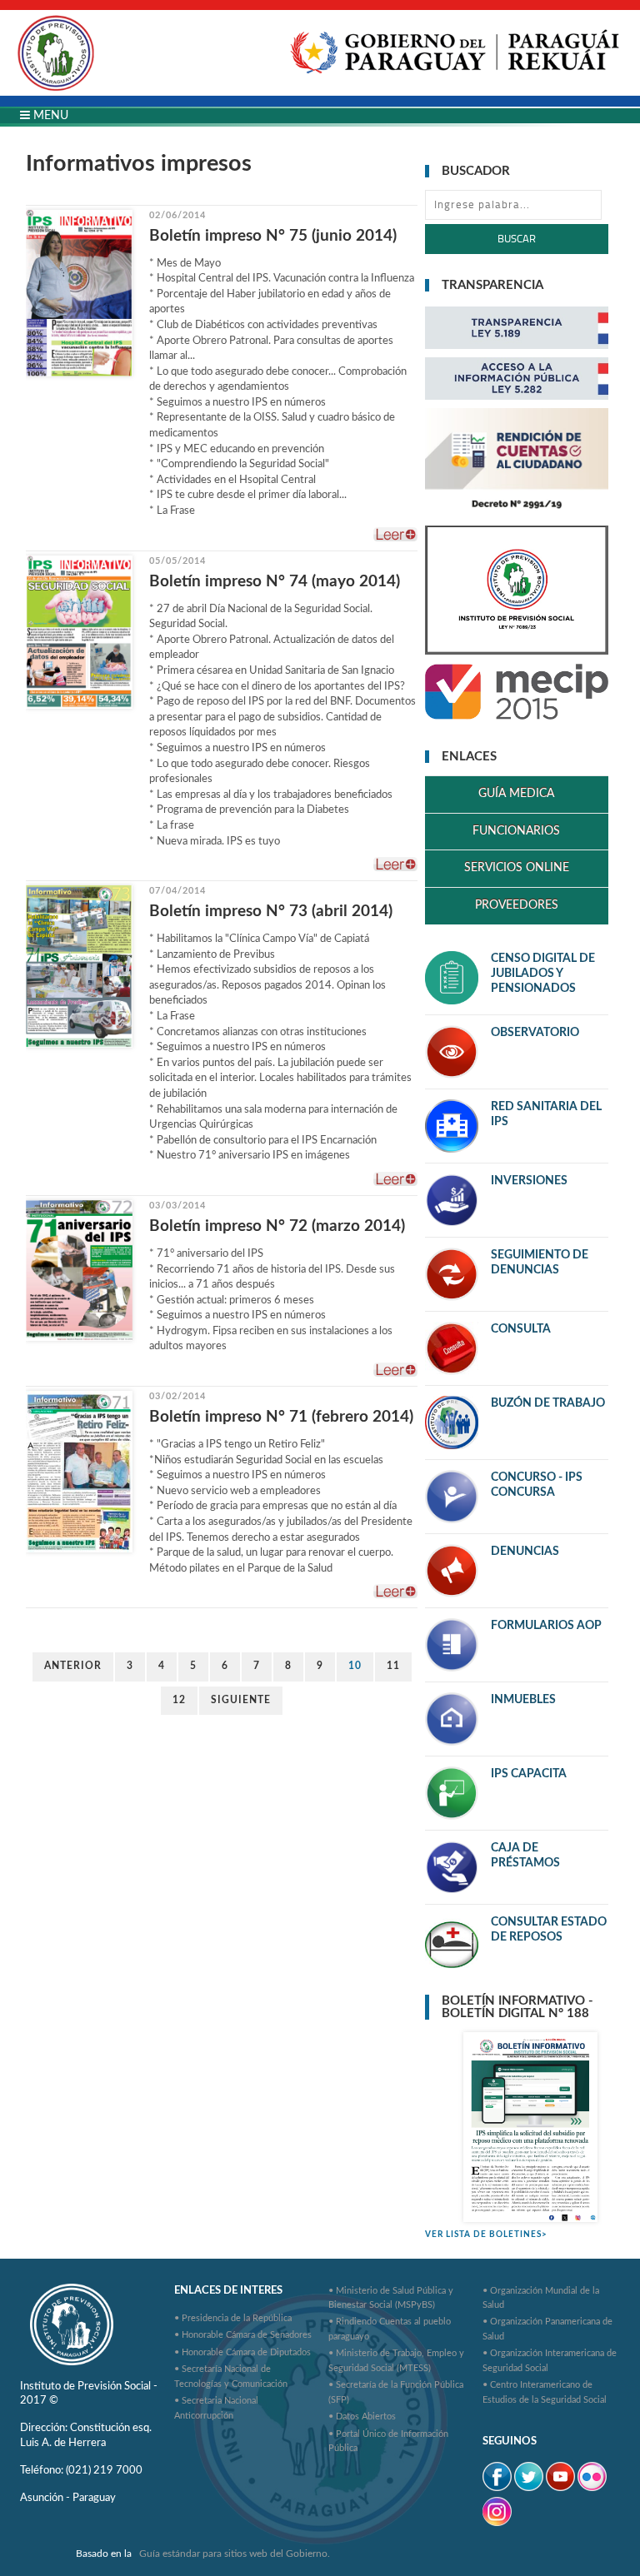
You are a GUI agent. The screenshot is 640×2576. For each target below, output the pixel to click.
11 (393, 1666)
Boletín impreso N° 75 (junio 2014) (273, 236)
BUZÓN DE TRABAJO (548, 1403)
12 (179, 1700)
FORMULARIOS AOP (546, 1626)
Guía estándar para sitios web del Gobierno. (235, 2554)
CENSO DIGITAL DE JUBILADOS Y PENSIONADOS (543, 974)
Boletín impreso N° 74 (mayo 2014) (275, 582)
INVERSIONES (529, 1181)
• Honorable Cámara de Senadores (243, 2335)
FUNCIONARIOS (516, 831)
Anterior (73, 1666)
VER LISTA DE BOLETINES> (486, 2235)
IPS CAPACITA (529, 1774)
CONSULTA (521, 1329)
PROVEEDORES (517, 905)
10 (355, 1666)
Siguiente (241, 1700)
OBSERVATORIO (535, 1033)
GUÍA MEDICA (516, 794)
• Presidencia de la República (233, 2318)
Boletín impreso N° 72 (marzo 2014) (277, 1226)
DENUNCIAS (525, 1552)
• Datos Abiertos (362, 2417)
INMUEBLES (523, 1700)
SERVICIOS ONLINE (517, 868)
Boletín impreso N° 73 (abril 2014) (271, 912)
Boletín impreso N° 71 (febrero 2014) (281, 1417)
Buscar (517, 239)
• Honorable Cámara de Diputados (242, 2352)
